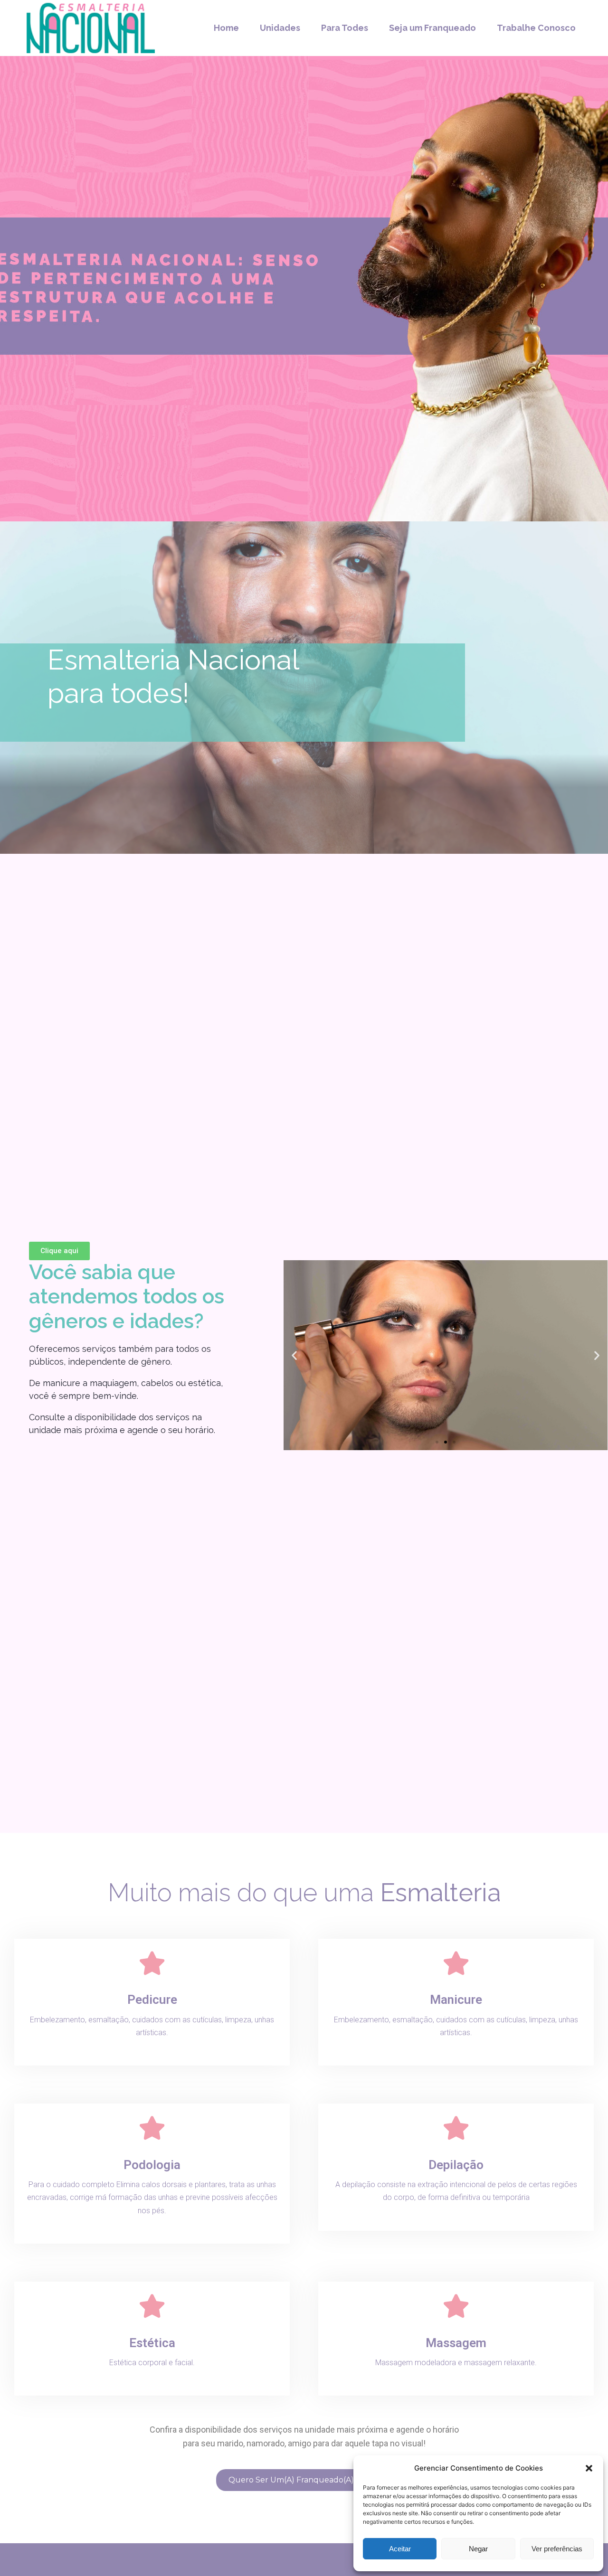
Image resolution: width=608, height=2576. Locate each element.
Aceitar (400, 2549)
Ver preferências (557, 2549)
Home (226, 28)
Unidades (280, 28)
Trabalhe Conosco (536, 28)
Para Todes (345, 28)
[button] (589, 2468)
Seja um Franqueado (432, 28)
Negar (478, 2549)
